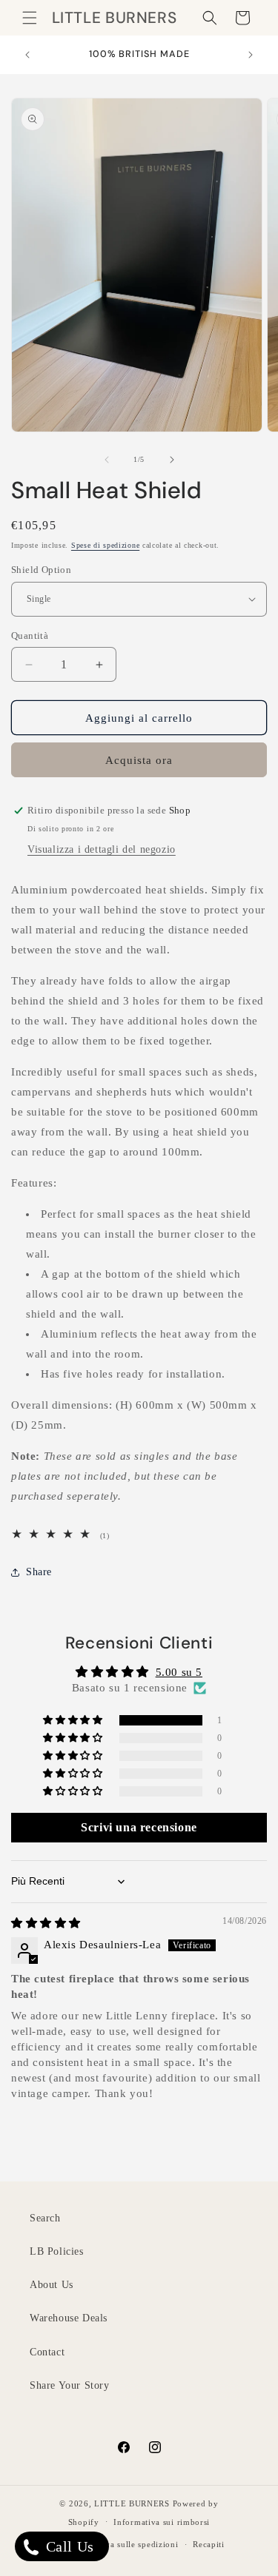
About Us (52, 2285)
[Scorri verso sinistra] (107, 460)
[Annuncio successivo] (251, 55)
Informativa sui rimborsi (162, 2522)
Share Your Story (70, 2385)
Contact (47, 2352)
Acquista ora (139, 760)
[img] (46, 1923)
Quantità (30, 635)
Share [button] (39, 1572)
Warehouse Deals (69, 2318)
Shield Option (41, 570)
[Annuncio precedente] (27, 55)
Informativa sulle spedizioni (123, 2544)
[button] (30, 18)
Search (45, 2218)
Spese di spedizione (105, 545)
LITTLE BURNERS (132, 2503)
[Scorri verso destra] (172, 460)
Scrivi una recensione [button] (139, 1827)
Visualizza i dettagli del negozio (102, 849)
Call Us (68, 2546)
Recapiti (209, 2544)
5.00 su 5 (179, 1672)
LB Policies (57, 2251)
